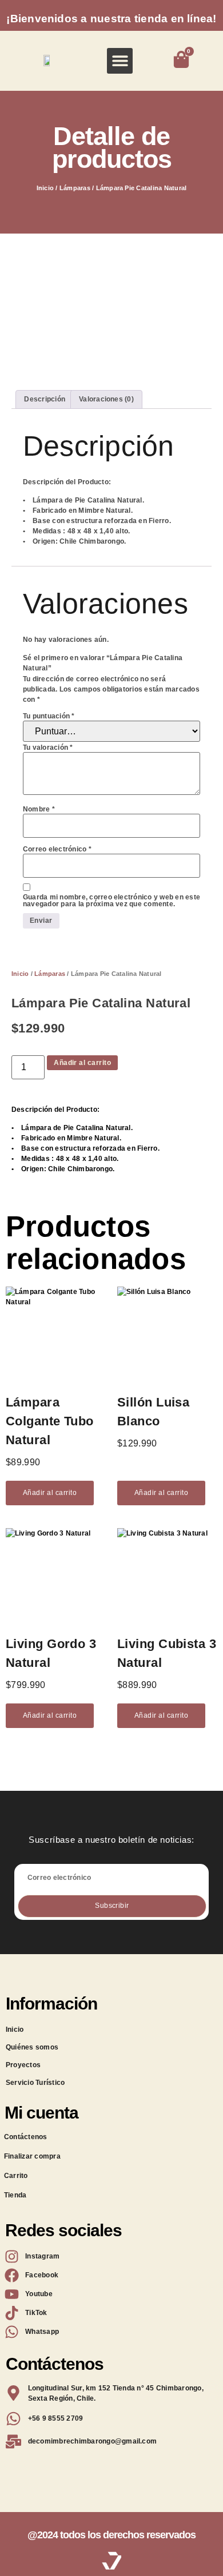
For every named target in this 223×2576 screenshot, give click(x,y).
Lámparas (75, 188)
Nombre (39, 809)
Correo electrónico (57, 849)
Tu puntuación (49, 716)
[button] (120, 61)
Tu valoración (48, 748)
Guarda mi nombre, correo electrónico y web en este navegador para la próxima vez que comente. (111, 901)
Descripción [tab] (45, 399)
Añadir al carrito (82, 1063)
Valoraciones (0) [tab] (106, 399)
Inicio (45, 188)
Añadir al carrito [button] (50, 1493)
